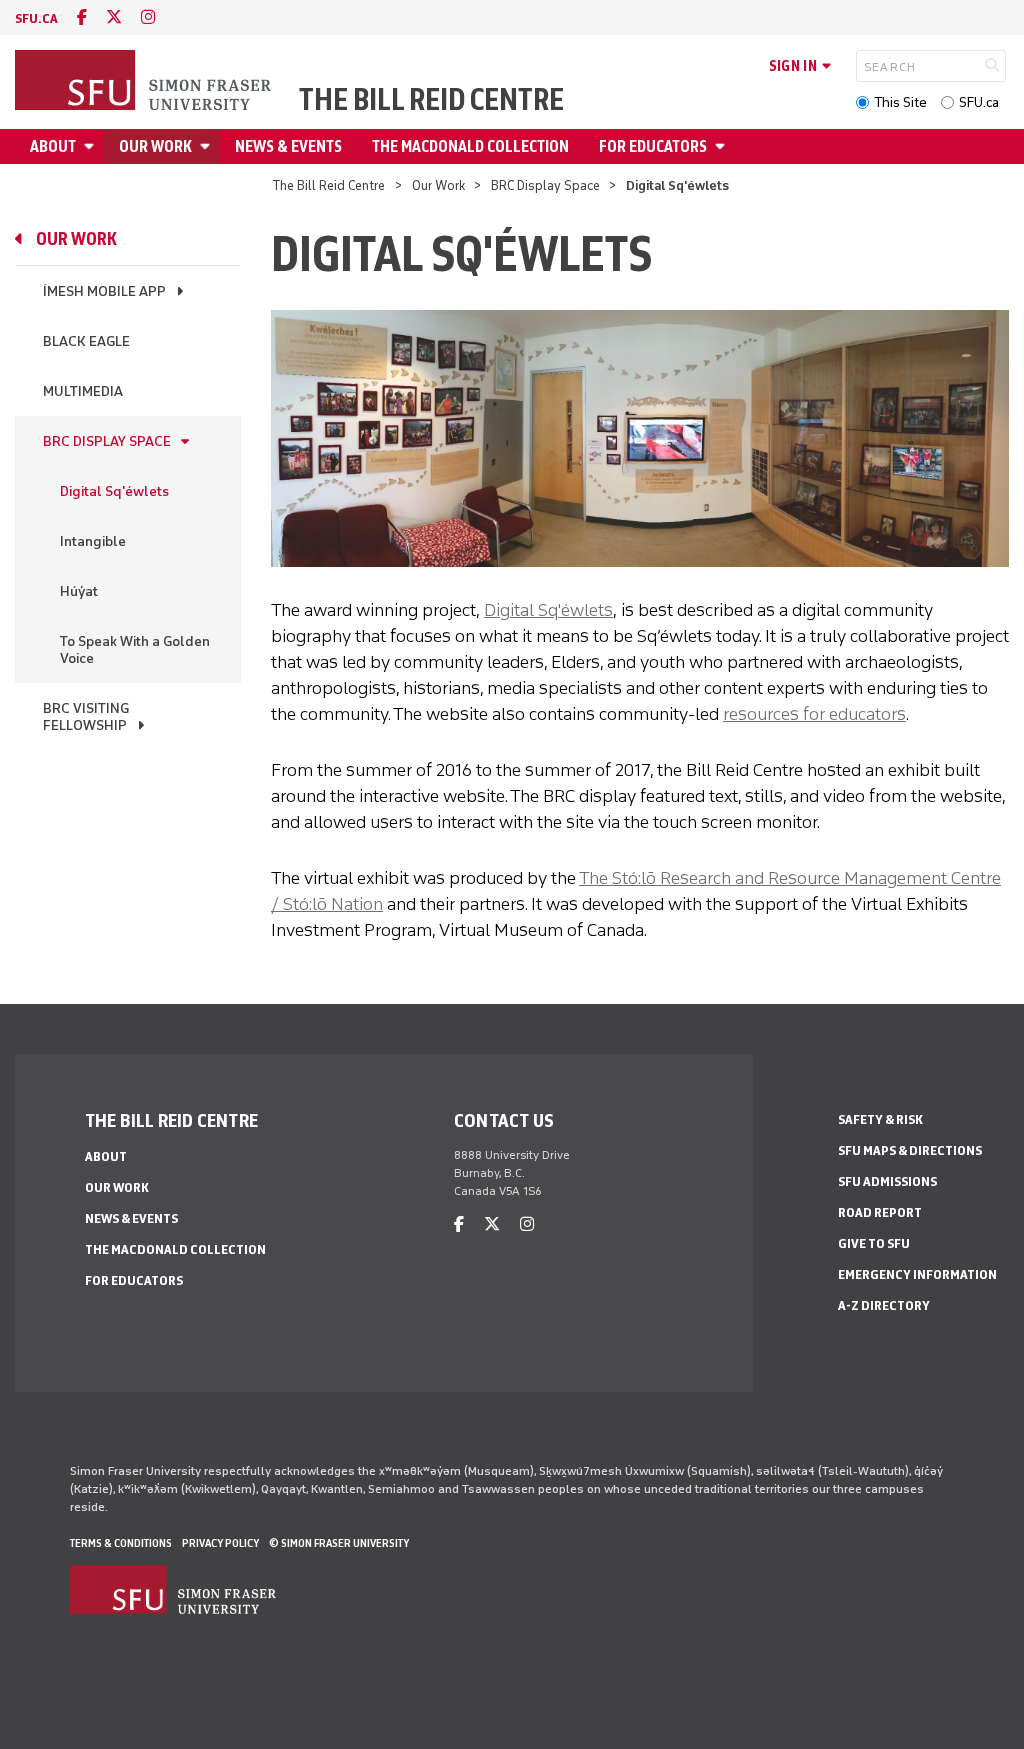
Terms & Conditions (121, 1543)
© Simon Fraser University (339, 1543)
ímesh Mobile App (104, 291)
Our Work (155, 146)
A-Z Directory (884, 1305)
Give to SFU (874, 1243)
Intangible (93, 541)
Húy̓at (79, 591)
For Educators (653, 146)
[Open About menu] (92, 146)
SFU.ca (979, 102)
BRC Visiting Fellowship (86, 717)
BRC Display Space (545, 185)
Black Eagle (86, 341)
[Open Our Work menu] (208, 146)
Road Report (880, 1212)
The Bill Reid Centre (431, 100)
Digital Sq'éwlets (114, 491)
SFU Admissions (887, 1181)
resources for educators (814, 714)
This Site (900, 102)
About (53, 146)
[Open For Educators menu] (723, 146)
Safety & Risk (880, 1119)
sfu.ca (36, 18)
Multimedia (83, 391)
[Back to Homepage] (145, 82)
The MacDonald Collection (470, 146)
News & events (288, 146)
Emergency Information (917, 1274)
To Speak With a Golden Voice (135, 650)
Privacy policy (220, 1543)
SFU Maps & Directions (910, 1150)
